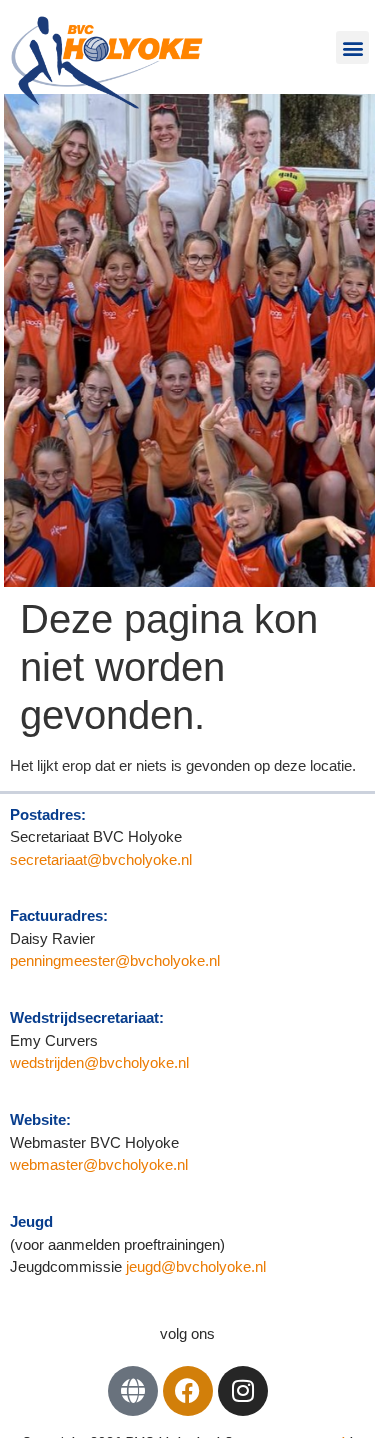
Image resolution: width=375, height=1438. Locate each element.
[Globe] (133, 1391)
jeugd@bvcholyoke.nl (196, 1266)
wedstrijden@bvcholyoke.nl (99, 1062)
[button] (352, 47)
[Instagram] (243, 1391)
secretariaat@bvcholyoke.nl (103, 859)
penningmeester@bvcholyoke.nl (115, 960)
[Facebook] (188, 1391)
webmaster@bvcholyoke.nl (99, 1164)
